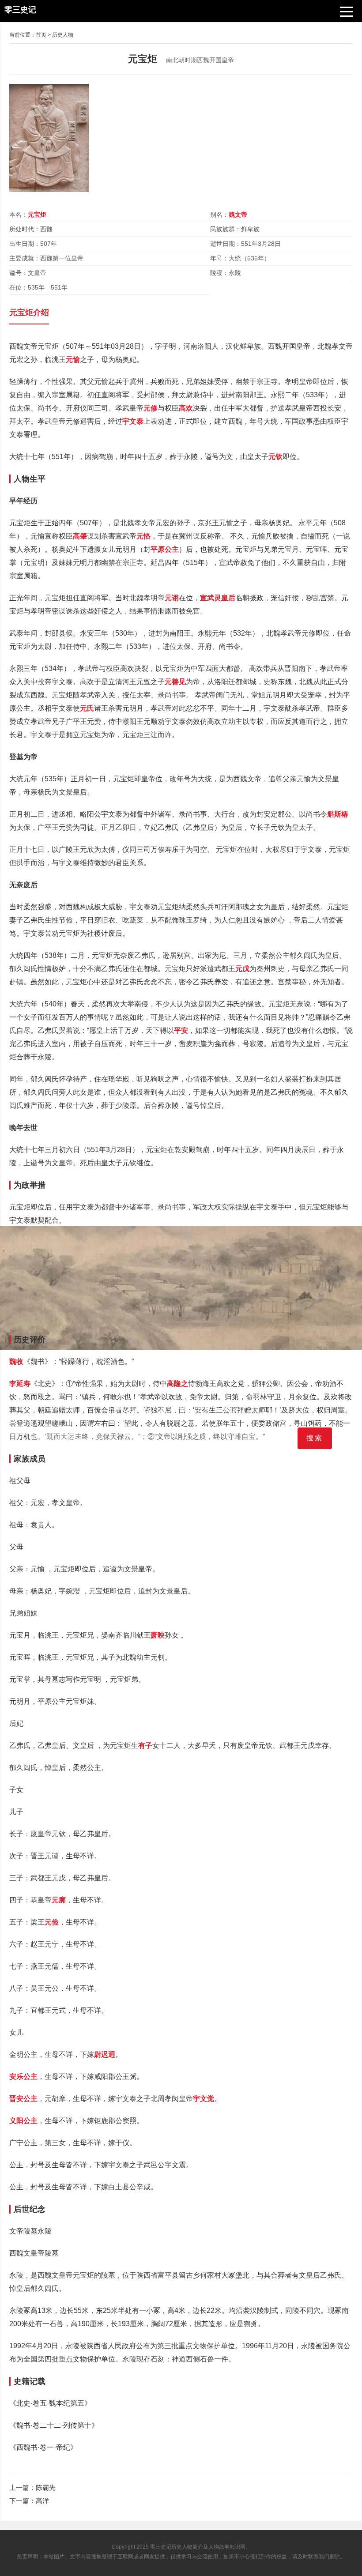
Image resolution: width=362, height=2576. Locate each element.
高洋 (42, 2501)
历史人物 (63, 35)
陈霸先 (46, 2487)
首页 (41, 35)
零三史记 (161, 2547)
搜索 (315, 1438)
